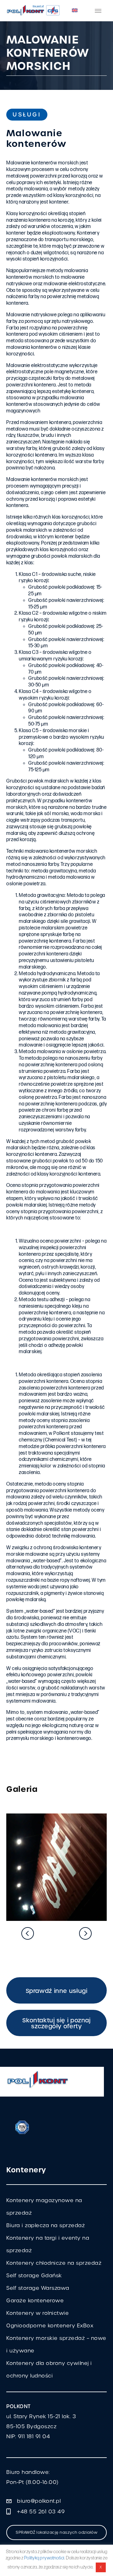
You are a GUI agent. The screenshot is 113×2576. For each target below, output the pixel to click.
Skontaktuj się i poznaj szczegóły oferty (56, 2023)
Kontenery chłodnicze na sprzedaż (54, 2263)
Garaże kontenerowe (35, 2301)
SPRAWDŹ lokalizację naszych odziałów (56, 2532)
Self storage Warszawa (38, 2288)
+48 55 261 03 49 (41, 2512)
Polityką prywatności (44, 2558)
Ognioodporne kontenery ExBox (50, 2326)
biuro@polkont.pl (39, 2501)
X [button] (101, 2567)
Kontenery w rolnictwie (38, 2313)
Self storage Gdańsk (34, 2276)
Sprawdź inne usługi (57, 1991)
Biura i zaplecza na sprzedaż (46, 2225)
